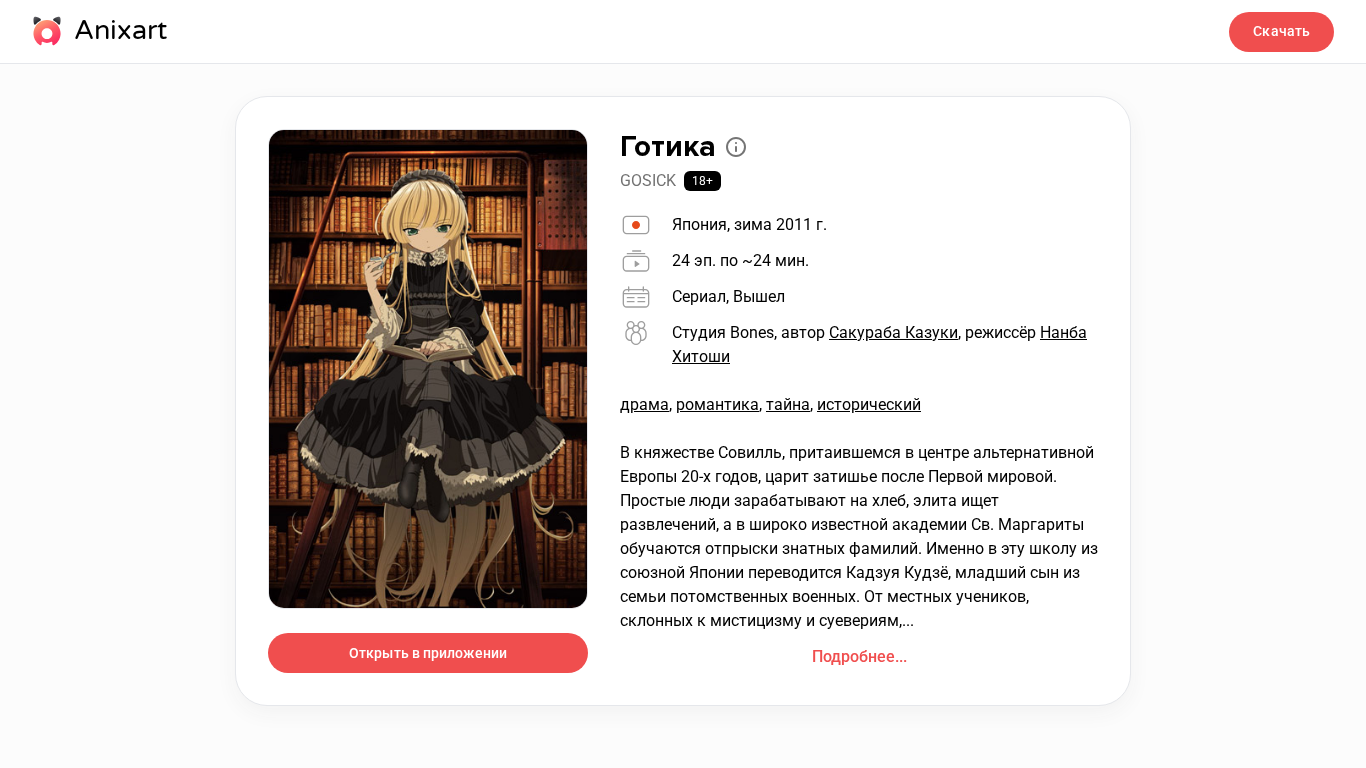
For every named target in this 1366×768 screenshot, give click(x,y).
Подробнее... (859, 656)
